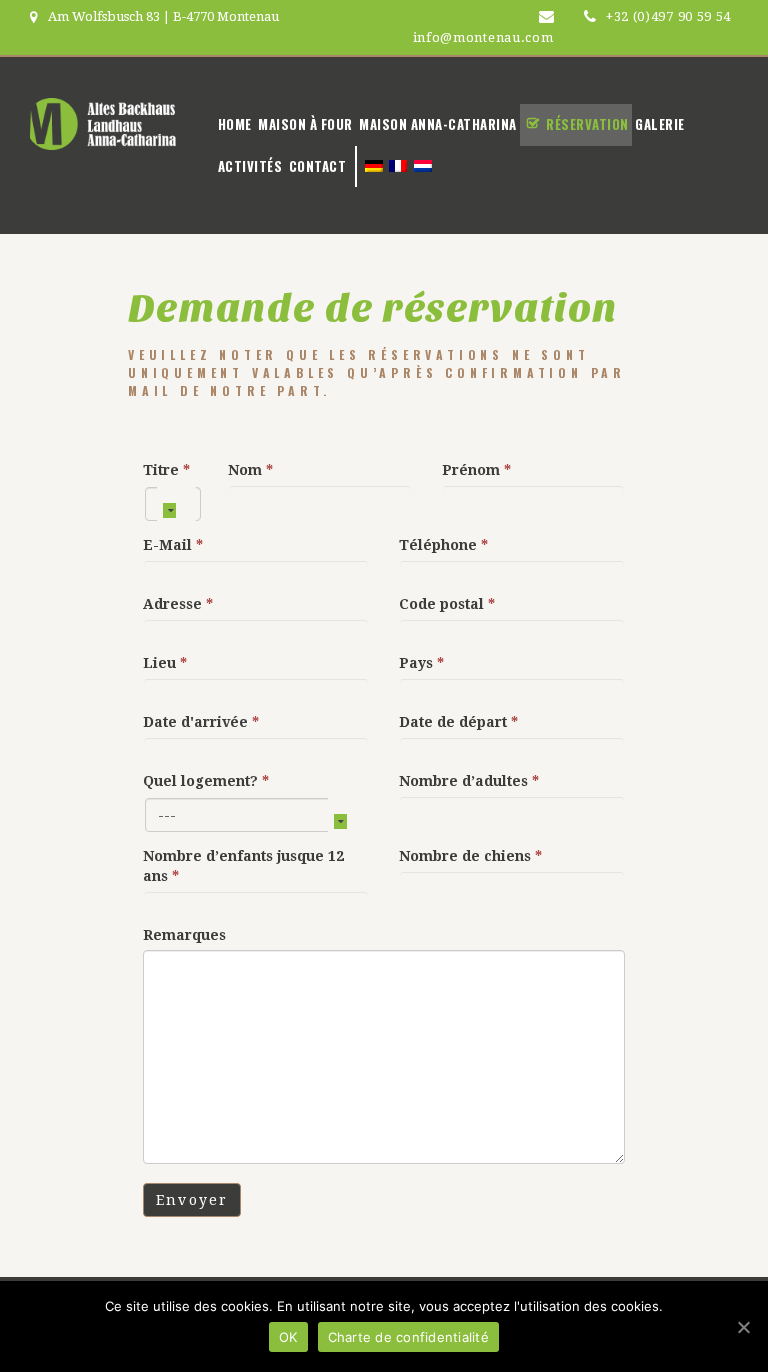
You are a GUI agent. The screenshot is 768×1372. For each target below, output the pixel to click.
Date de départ (458, 722)
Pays (421, 663)
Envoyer (192, 1200)
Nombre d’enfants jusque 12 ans (243, 866)
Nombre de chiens (470, 856)
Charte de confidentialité (408, 1337)
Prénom (476, 470)
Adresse (178, 604)
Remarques (184, 935)
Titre (166, 470)
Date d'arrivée (201, 722)
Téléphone (443, 545)
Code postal (447, 604)
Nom (250, 470)
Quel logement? (206, 781)
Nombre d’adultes (469, 781)
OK (288, 1337)
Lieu (165, 663)
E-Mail (173, 545)
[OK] (743, 1327)
